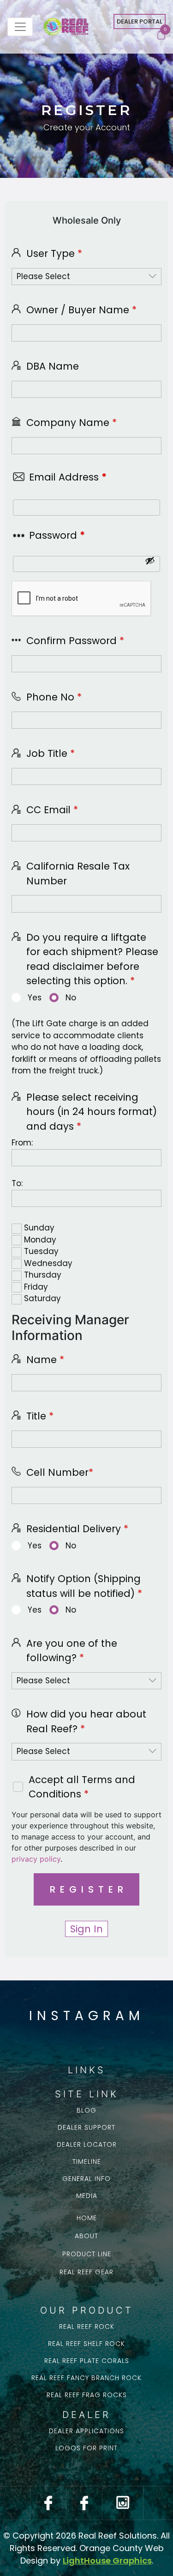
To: (17, 1183)
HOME (87, 2218)
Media (87, 2196)
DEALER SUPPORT (86, 2127)
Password (57, 535)
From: (22, 1143)
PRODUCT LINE (87, 2254)
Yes (35, 998)
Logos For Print (86, 2448)
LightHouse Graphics (107, 2561)
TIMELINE (87, 2162)
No (71, 998)
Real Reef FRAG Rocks (87, 2395)
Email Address (68, 477)
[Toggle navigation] (20, 27)
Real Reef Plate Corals (87, 2361)
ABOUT (86, 2236)
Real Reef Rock (87, 2326)
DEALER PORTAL (140, 21)
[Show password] (150, 560)
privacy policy (36, 1859)
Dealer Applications (86, 2431)
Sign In (86, 1929)
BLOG (86, 2110)
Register (89, 1889)
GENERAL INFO (86, 2179)
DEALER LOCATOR (87, 2144)
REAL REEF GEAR (86, 2272)
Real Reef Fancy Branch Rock (86, 2378)
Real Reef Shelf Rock (86, 2344)
